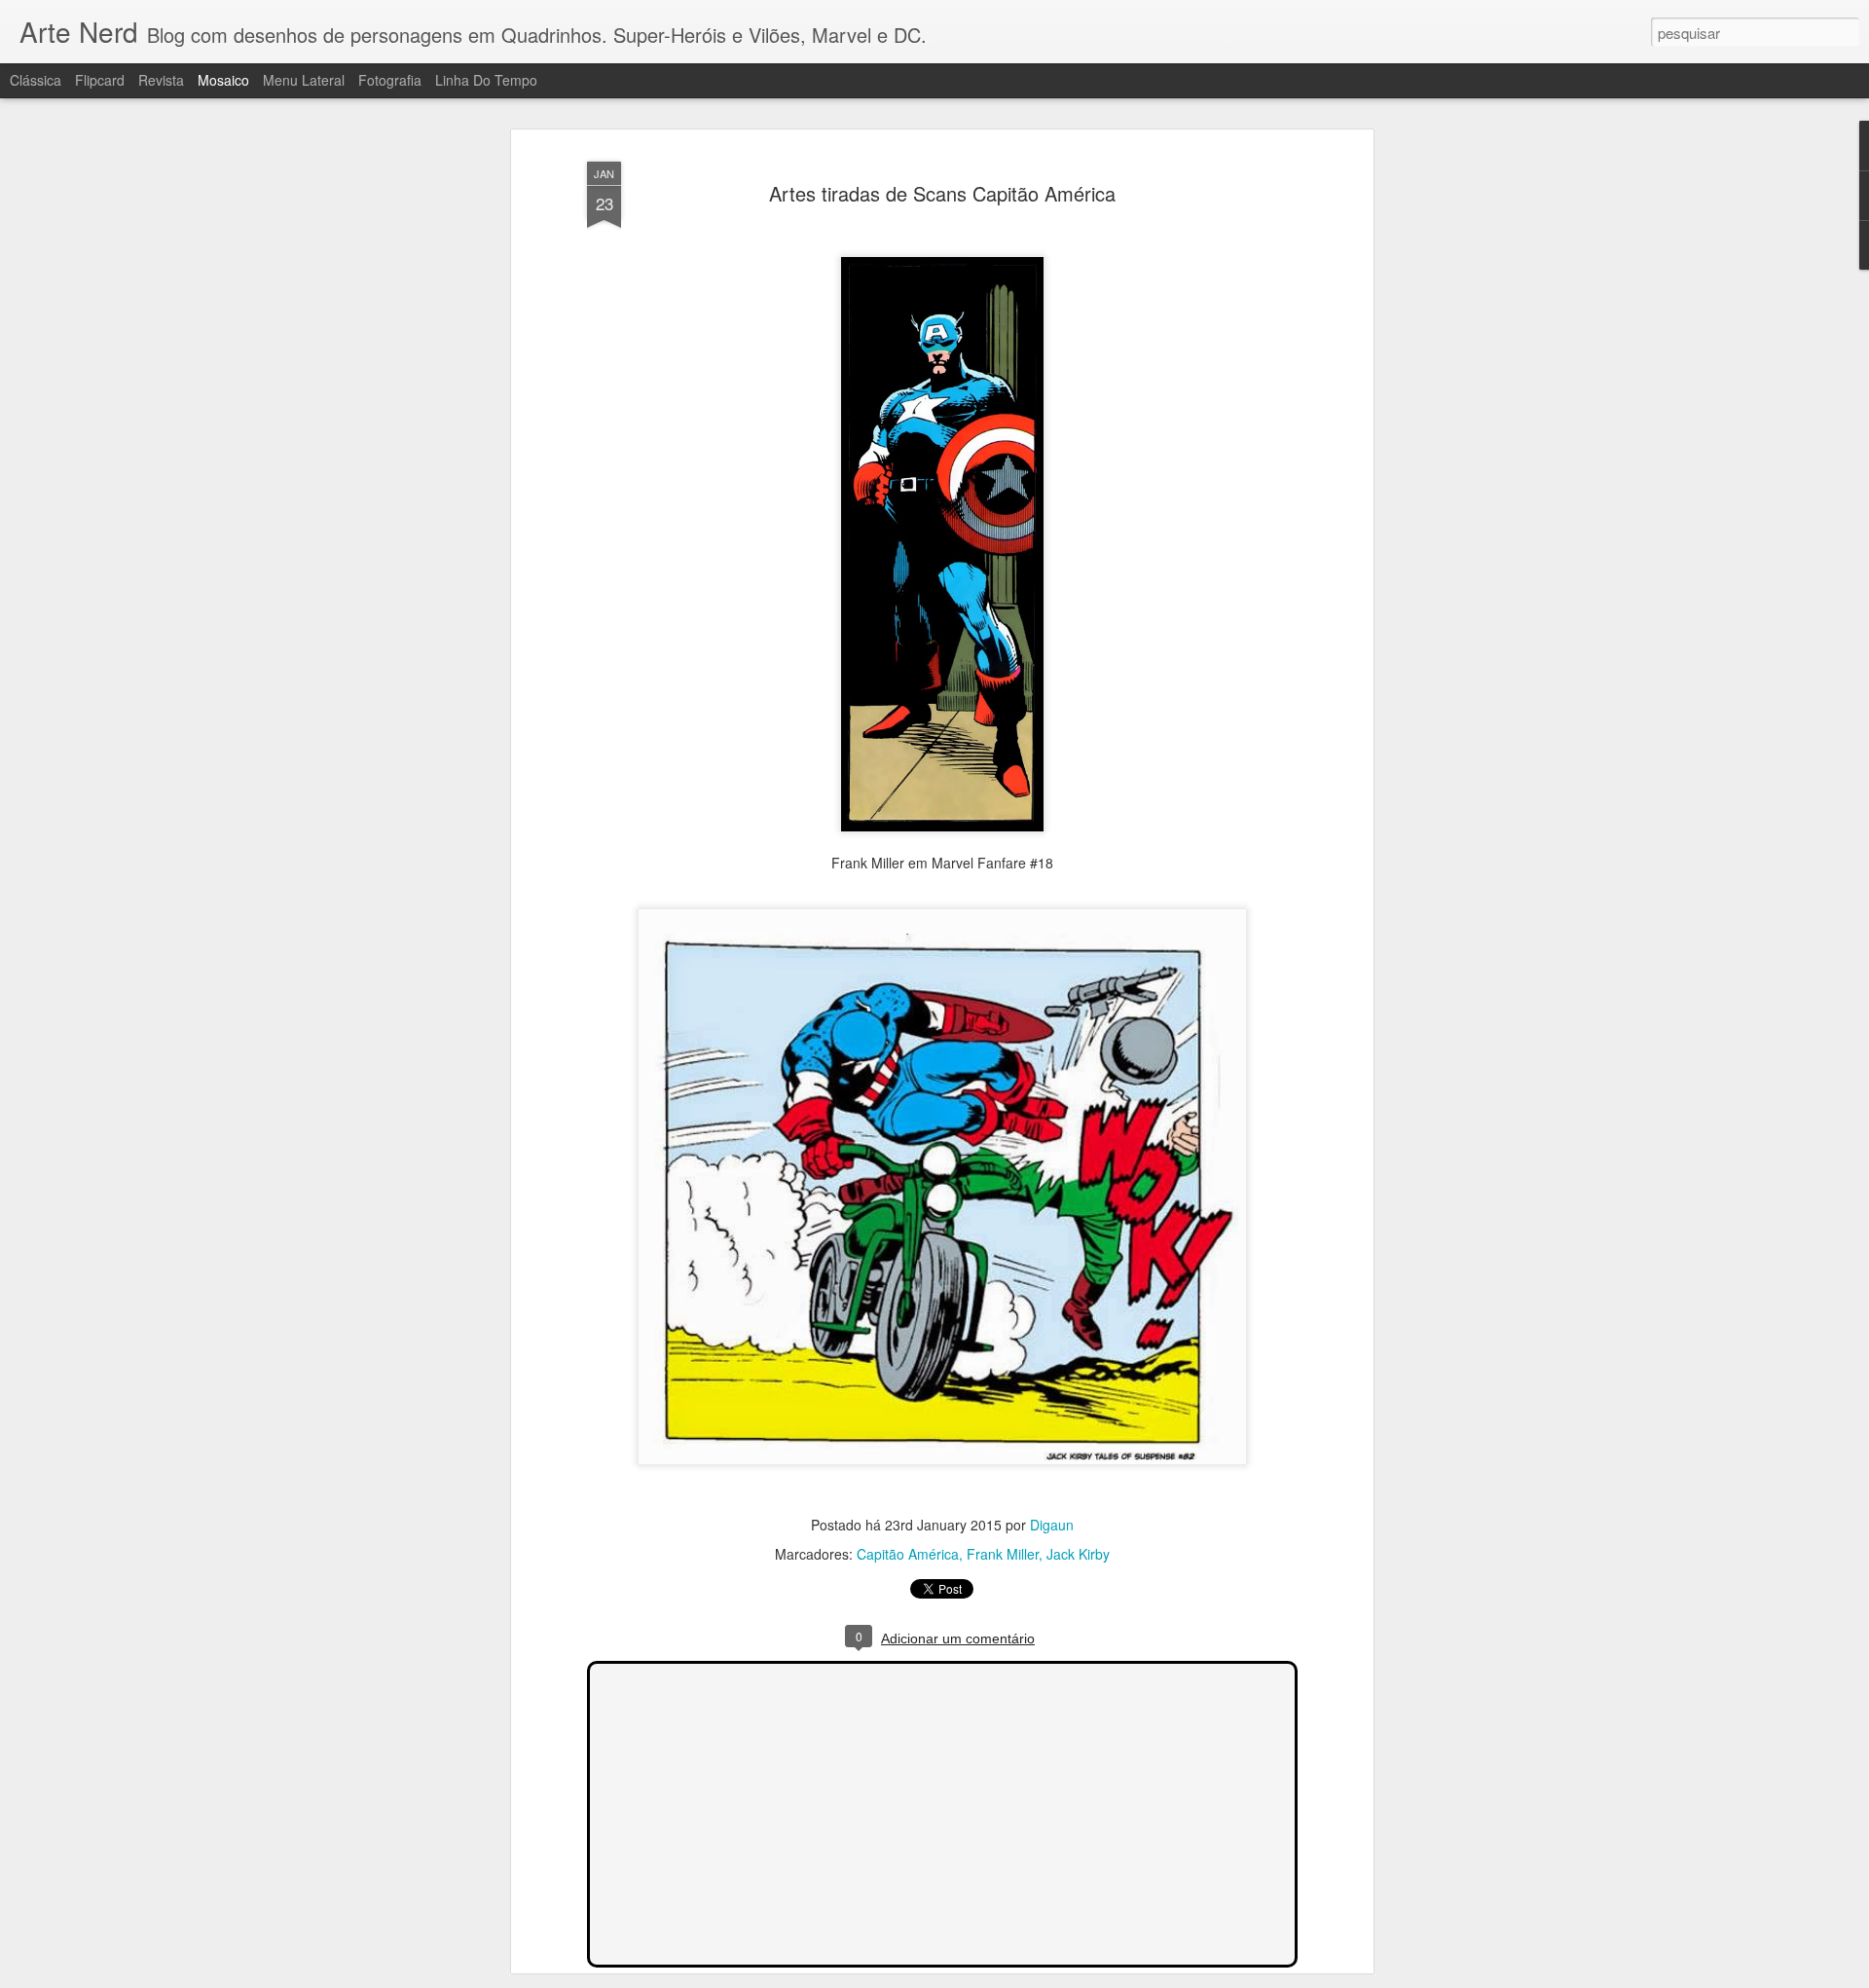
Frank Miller (1003, 1555)
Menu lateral (304, 80)
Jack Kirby (1078, 1555)
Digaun (1052, 1526)
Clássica (36, 80)
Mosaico (223, 80)
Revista (161, 80)
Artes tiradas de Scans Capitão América (942, 193)
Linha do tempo (486, 80)
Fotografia (390, 80)
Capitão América (908, 1555)
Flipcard (100, 80)
